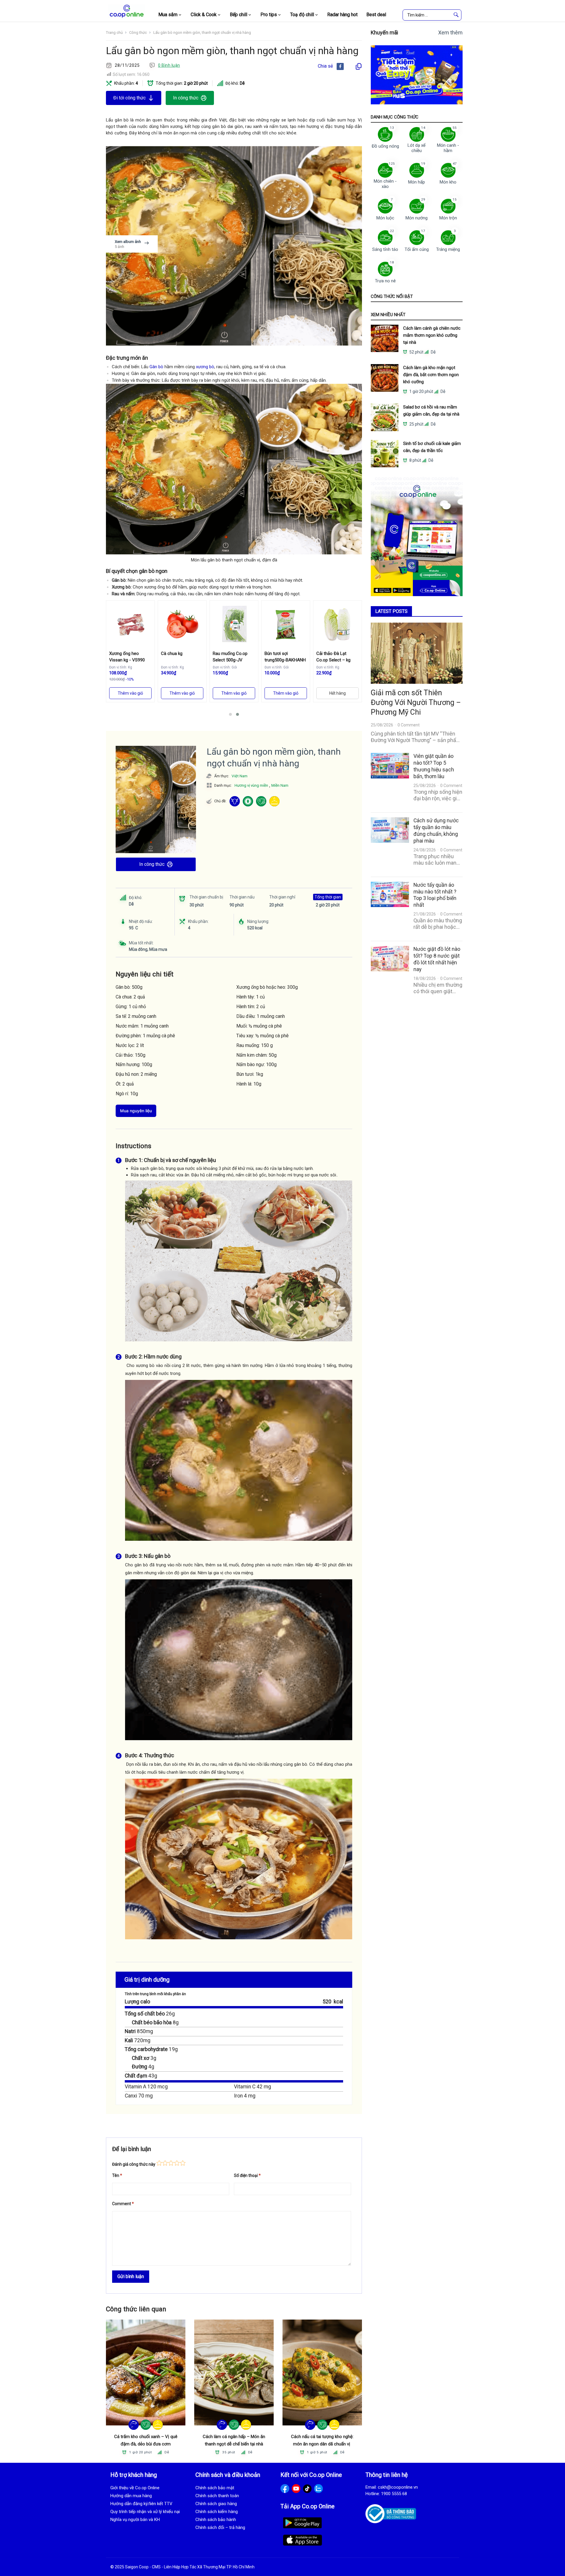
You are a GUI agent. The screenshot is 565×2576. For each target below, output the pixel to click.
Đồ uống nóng (385, 146)
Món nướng (417, 218)
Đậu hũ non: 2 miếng (136, 1074)
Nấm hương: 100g (134, 1064)
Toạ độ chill (302, 15)
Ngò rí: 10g (127, 1094)
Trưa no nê (385, 281)
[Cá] (134, 2425)
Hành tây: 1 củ (251, 997)
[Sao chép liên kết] (358, 66)
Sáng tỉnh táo (385, 249)
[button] (230, 714)
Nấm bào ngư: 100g (256, 1064)
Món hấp (417, 182)
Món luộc (385, 218)
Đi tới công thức (129, 98)
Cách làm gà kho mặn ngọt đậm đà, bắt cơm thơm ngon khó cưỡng (431, 375)
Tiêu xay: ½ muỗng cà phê (262, 1036)
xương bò (205, 367)
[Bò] (235, 801)
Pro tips (269, 15)
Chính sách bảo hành (216, 2520)
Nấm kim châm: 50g (256, 1055)
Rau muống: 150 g (255, 1045)
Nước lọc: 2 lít (130, 1045)
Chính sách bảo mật (215, 2488)
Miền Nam (280, 785)
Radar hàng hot (342, 15)
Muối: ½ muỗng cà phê (259, 1026)
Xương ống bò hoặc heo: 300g (267, 987)
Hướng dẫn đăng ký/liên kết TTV (141, 2504)
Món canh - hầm (448, 148)
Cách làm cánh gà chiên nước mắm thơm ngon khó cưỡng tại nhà (432, 335)
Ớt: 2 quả (125, 1084)
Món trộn (448, 218)
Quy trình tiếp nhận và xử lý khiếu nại (145, 2512)
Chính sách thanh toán (217, 2496)
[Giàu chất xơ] (248, 801)
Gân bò (157, 367)
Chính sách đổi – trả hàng (220, 2527)
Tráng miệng (448, 249)
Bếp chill (239, 15)
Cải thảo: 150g (131, 1055)
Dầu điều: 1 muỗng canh (261, 1016)
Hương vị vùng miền (251, 785)
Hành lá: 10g (249, 1084)
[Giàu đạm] (261, 801)
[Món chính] (274, 801)
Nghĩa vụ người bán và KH (135, 2520)
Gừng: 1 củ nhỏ (131, 1007)
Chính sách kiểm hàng (217, 2512)
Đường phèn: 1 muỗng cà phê (145, 1036)
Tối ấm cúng (417, 249)
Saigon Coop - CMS (143, 2567)
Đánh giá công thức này (134, 2164)
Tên (117, 2175)
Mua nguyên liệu (136, 1111)
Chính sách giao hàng (216, 2504)
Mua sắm (168, 15)
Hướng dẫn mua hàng (131, 2496)
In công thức (186, 98)
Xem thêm (450, 32)
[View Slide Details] (417, 75)
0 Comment (409, 725)
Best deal (376, 15)
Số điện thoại (247, 2175)
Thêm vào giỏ (130, 693)
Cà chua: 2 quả (130, 997)
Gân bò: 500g (129, 987)
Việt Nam (240, 776)
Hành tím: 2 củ (251, 1007)
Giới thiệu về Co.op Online (135, 2488)
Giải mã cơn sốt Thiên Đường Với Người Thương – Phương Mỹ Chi (416, 702)
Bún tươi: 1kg (250, 1074)
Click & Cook (204, 15)
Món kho (448, 182)
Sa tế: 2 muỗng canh (136, 1016)
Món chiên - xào (385, 184)
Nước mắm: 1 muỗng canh (142, 1026)
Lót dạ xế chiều (417, 148)
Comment (123, 2204)
